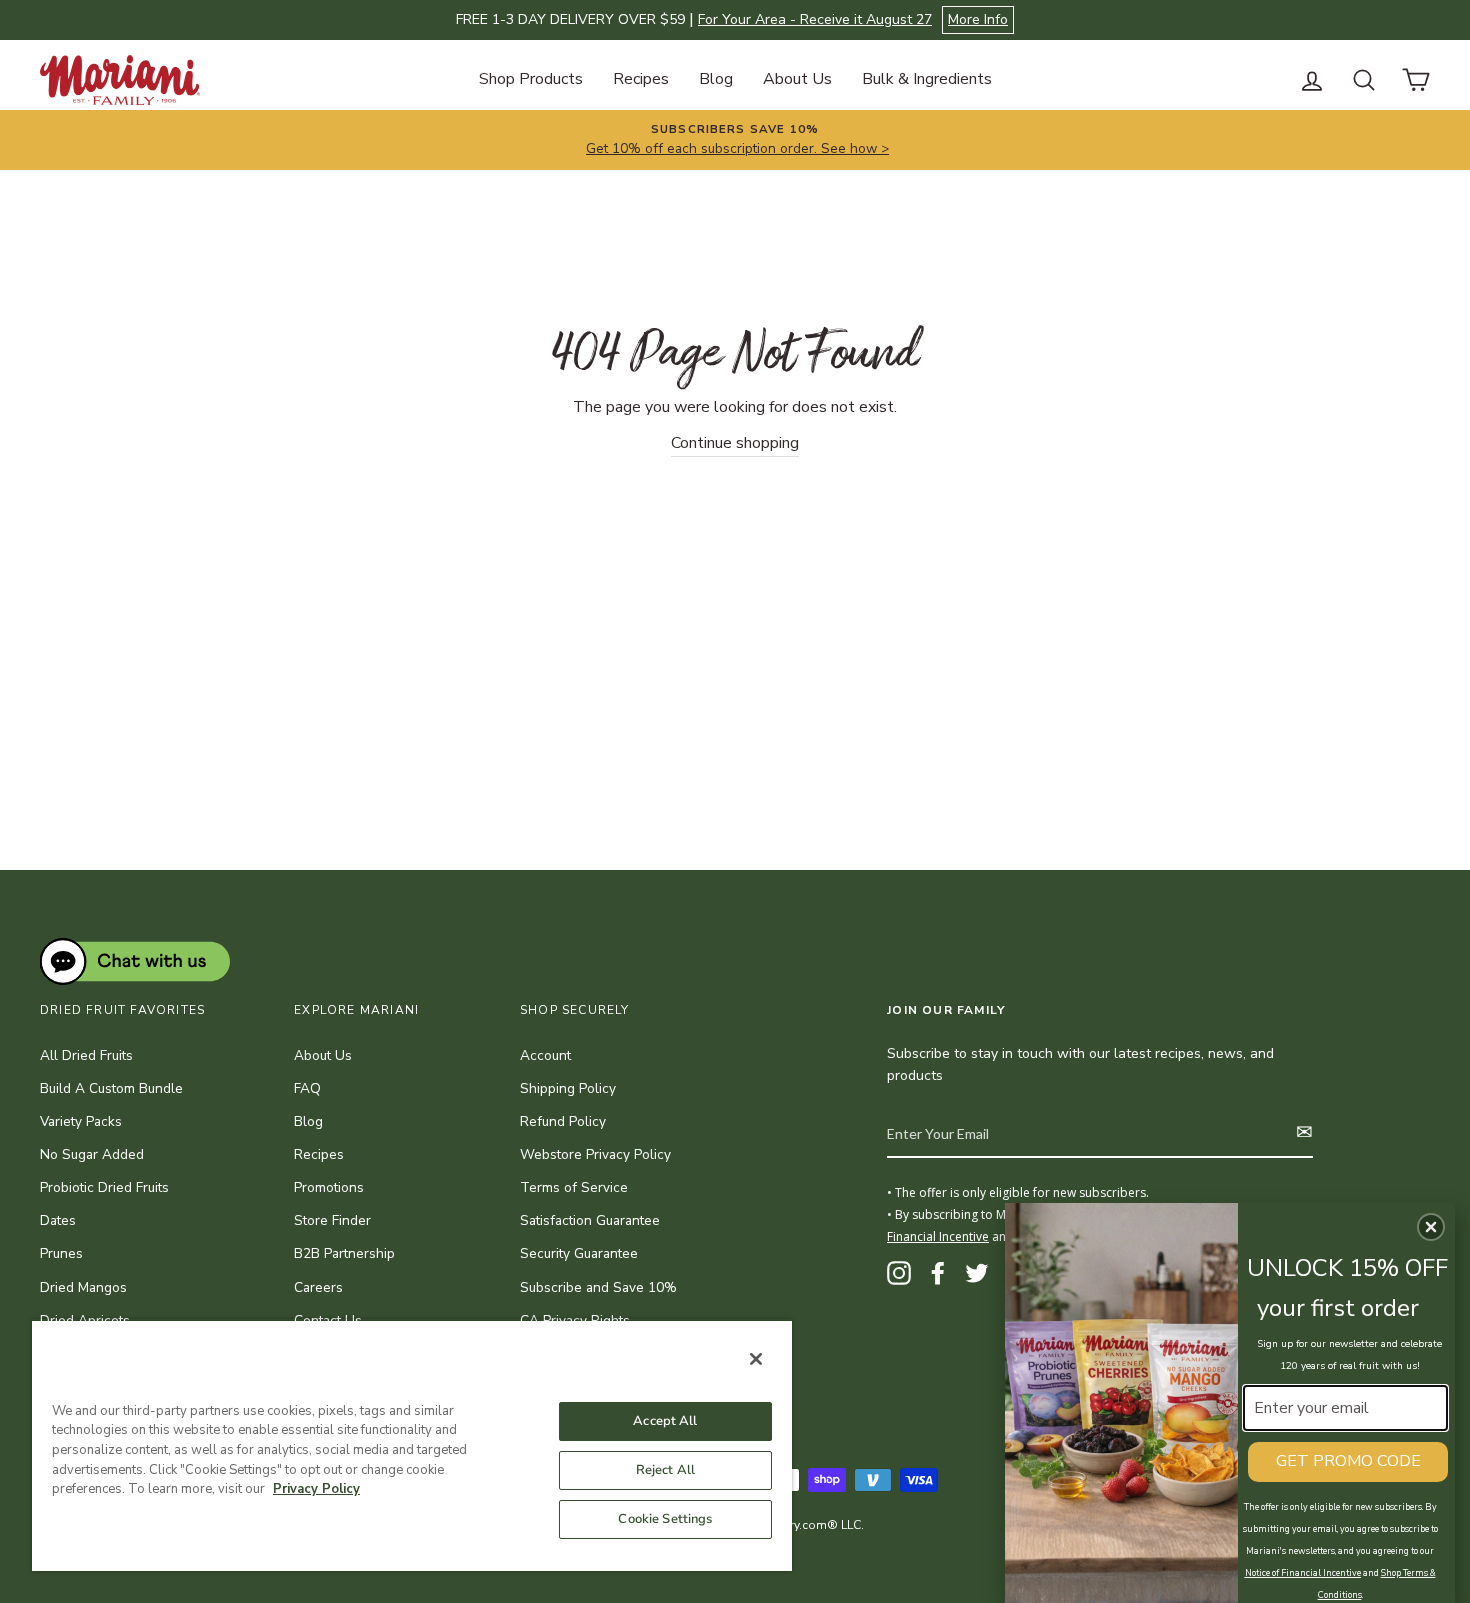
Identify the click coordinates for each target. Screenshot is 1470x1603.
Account (545, 1055)
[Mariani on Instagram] (899, 1273)
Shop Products (531, 79)
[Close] (756, 1359)
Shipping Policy (568, 1088)
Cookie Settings (665, 1519)
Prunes (61, 1253)
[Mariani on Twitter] (977, 1273)
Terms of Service (574, 1187)
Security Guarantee (579, 1253)
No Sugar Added (92, 1154)
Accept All (665, 1421)
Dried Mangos (83, 1287)
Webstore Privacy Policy (595, 1154)
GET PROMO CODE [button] (1348, 1461)
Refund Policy (563, 1121)
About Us (797, 79)
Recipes (641, 79)
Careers (318, 1287)
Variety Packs (81, 1121)
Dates (58, 1220)
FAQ (307, 1088)
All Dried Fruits (86, 1055)
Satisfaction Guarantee (590, 1220)
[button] (1431, 1227)
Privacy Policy (316, 1489)
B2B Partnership (344, 1253)
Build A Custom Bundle (111, 1088)
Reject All (665, 1470)
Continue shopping (735, 443)
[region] (412, 1445)
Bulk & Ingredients (927, 79)
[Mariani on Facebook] (938, 1273)
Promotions (329, 1187)
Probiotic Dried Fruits (104, 1187)
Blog (716, 79)
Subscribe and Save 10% (598, 1287)
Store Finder (332, 1220)
